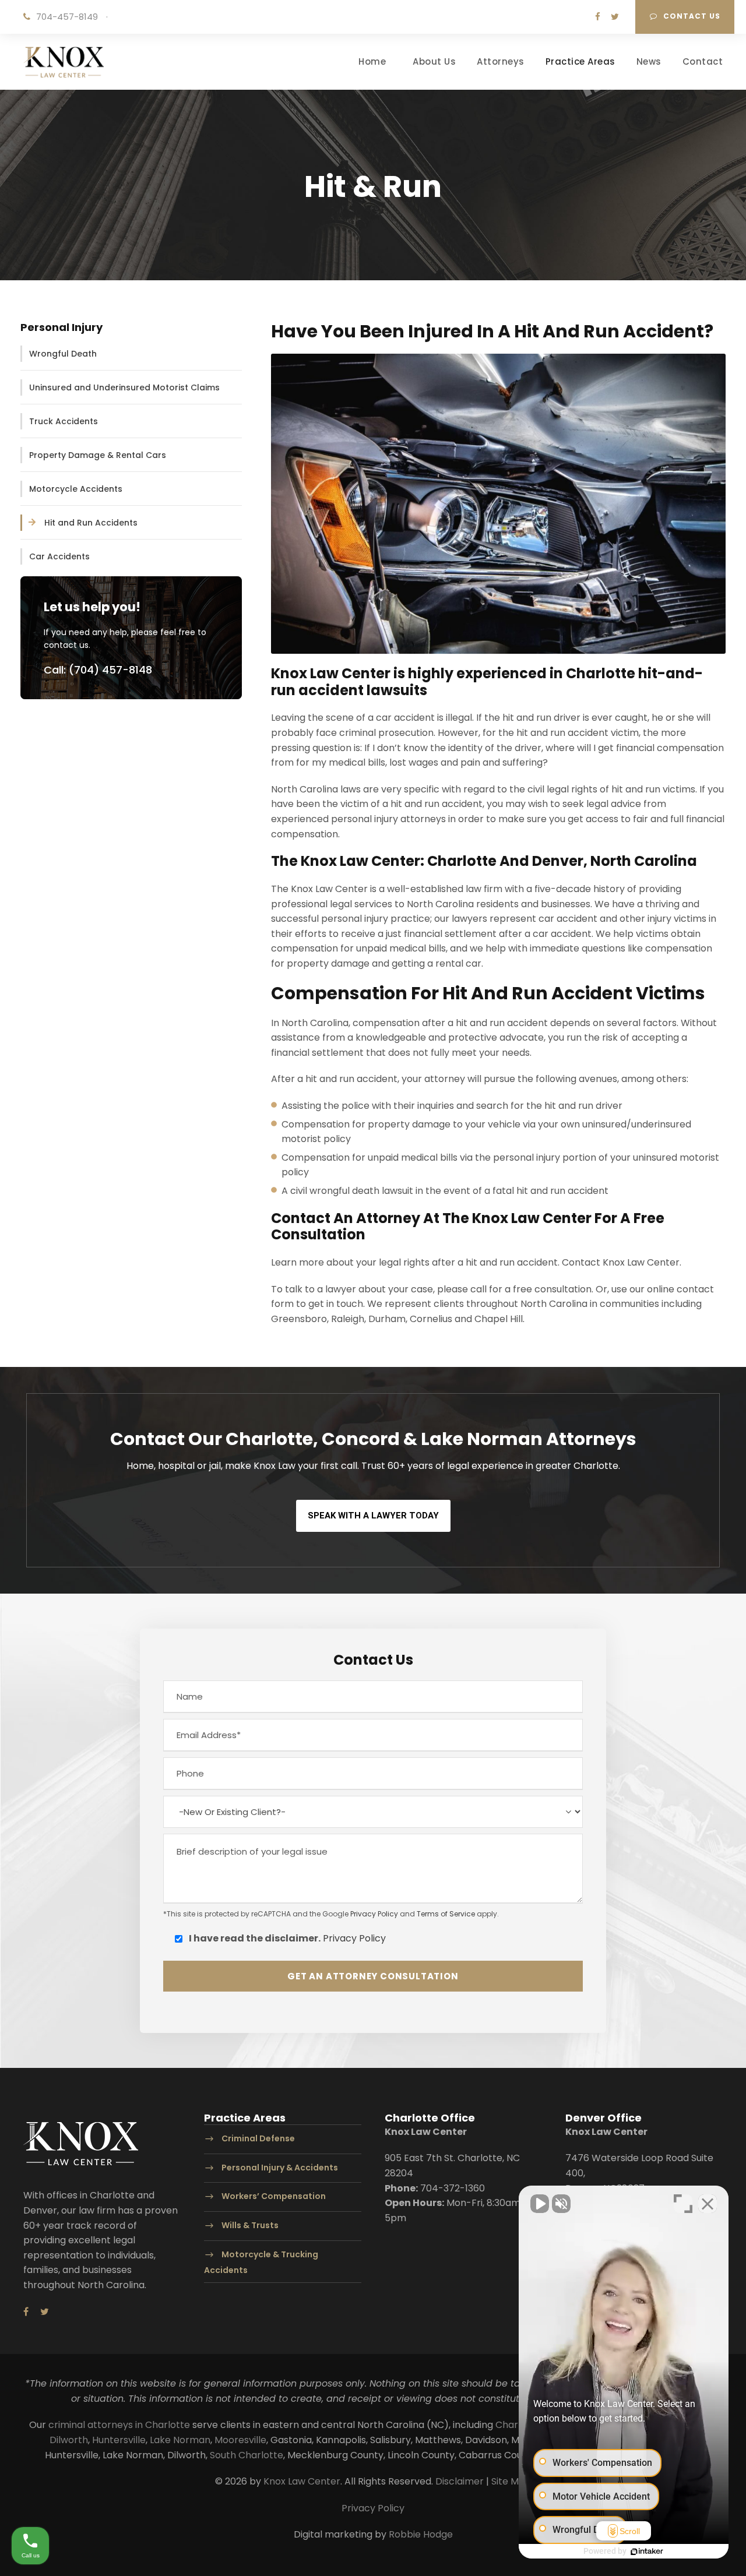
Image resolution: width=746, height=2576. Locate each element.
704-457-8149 (67, 17)
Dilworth (69, 2440)
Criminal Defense (258, 2138)
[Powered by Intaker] (647, 2552)
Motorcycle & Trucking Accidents (261, 2262)
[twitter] (615, 17)
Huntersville (119, 2440)
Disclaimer (460, 2481)
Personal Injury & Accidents (280, 2168)
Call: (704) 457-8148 (98, 670)
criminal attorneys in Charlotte (119, 2425)
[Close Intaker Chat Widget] (708, 2204)
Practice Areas (580, 61)
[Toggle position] (683, 2204)
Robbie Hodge (421, 2534)
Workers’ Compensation (274, 2197)
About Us (434, 61)
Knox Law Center (302, 2481)
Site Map (511, 2481)
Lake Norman (180, 2440)
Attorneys (501, 61)
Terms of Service (446, 1914)
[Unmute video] (540, 2204)
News (649, 61)
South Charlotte (247, 2455)
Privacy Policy (374, 1914)
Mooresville (240, 2440)
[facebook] (598, 17)
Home (372, 61)
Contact (703, 61)
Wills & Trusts (250, 2226)
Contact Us (692, 16)
